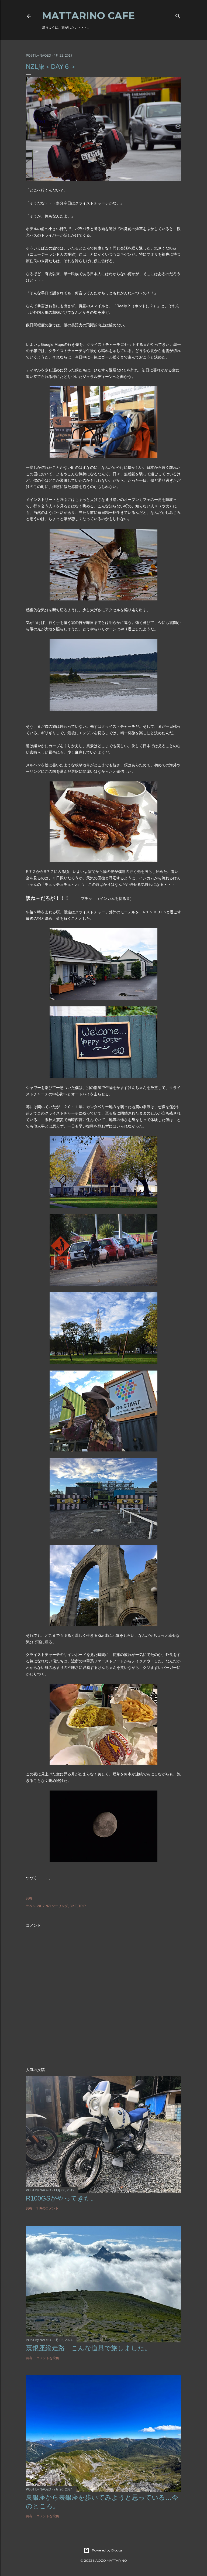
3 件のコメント (47, 2208)
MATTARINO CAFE (88, 16)
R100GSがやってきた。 (62, 2198)
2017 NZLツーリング (53, 1906)
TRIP (82, 1906)
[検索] (178, 15)
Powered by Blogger (108, 2550)
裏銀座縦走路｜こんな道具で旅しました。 (88, 2348)
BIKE (73, 1906)
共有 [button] (29, 1898)
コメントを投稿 (48, 2358)
